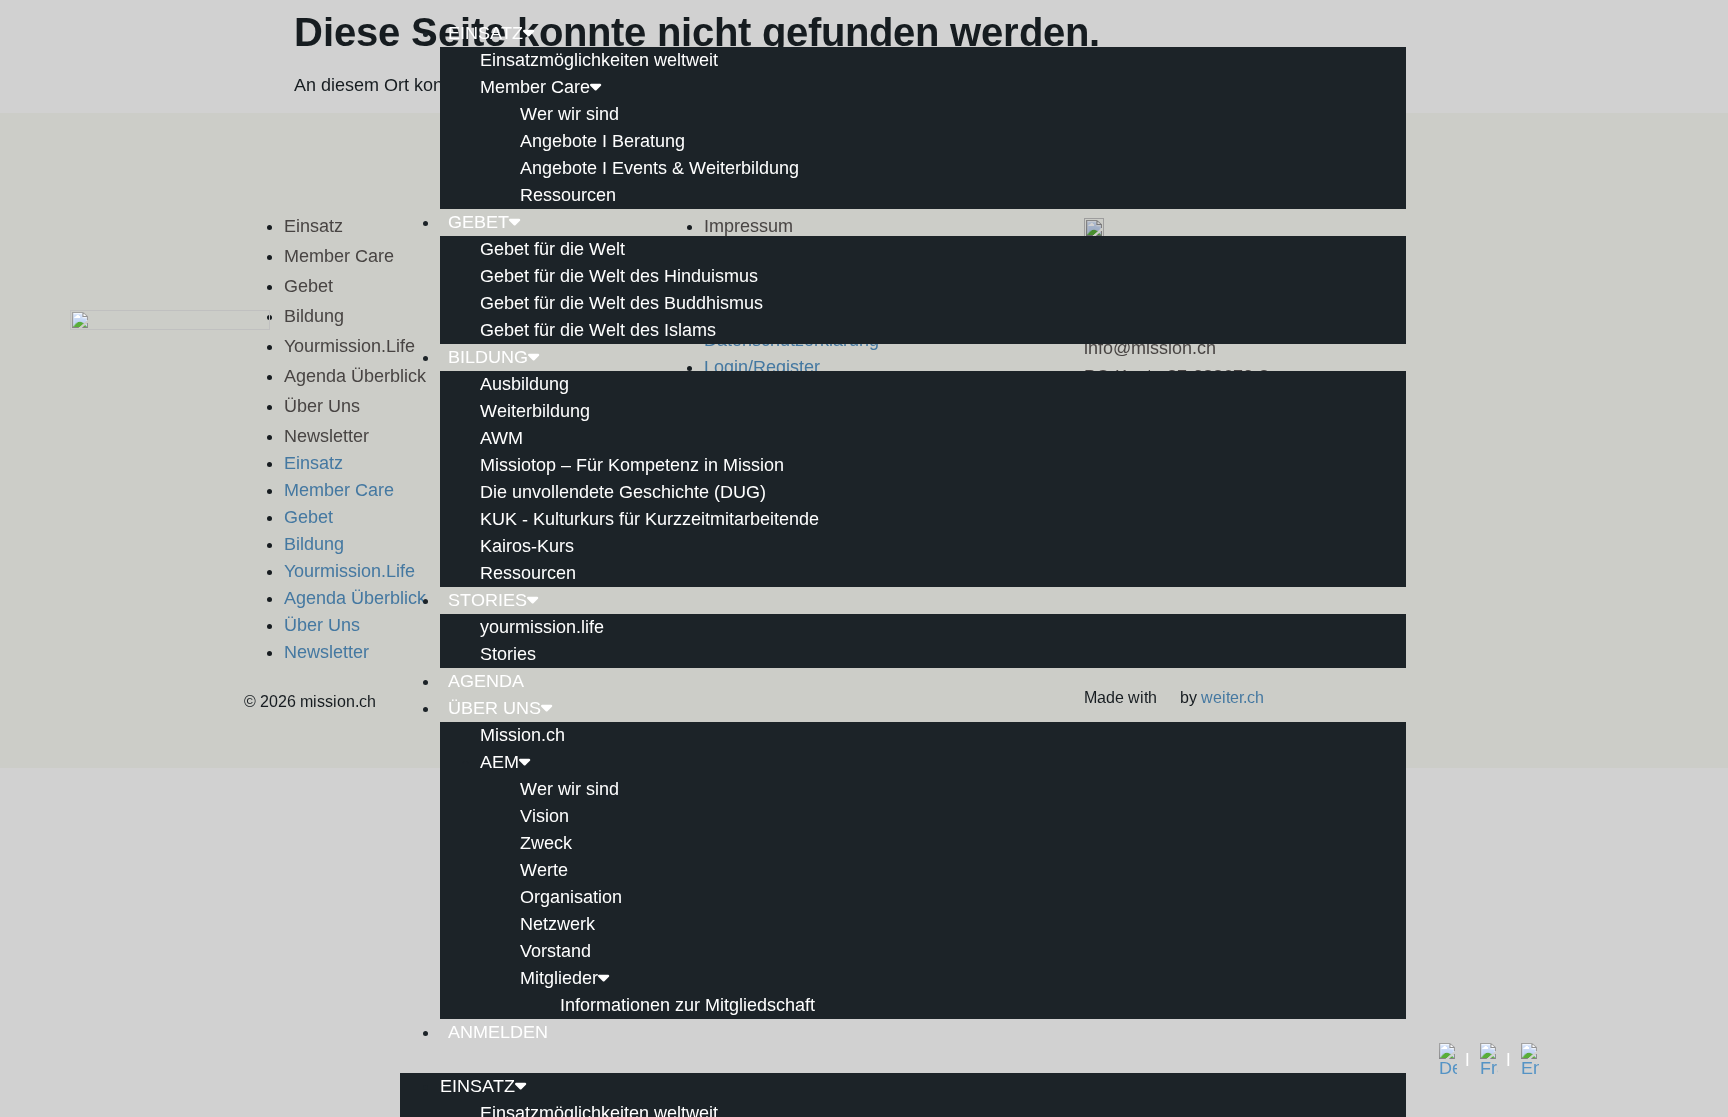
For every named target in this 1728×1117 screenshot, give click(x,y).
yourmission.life (542, 627)
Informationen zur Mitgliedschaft (687, 1005)
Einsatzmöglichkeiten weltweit (599, 60)
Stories (508, 654)
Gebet (478, 222)
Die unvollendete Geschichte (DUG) (623, 492)
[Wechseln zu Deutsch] (1454, 1060)
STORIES (487, 600)
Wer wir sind (569, 114)
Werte (544, 870)
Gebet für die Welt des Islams (598, 330)
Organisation (571, 897)
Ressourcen (568, 195)
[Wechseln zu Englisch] (1530, 1060)
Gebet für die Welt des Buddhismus (621, 303)
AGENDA (486, 681)
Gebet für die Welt (552, 249)
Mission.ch (522, 735)
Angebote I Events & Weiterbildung (659, 168)
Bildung (488, 357)
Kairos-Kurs (527, 546)
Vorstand (555, 951)
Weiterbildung (535, 411)
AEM (499, 762)
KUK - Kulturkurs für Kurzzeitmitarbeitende (649, 519)
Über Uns (494, 708)
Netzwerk (557, 924)
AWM (501, 438)
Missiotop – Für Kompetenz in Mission (632, 465)
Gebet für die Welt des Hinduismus (619, 276)
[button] (903, 1059)
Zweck (546, 843)
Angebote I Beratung (602, 141)
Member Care (535, 87)
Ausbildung (524, 384)
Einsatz (485, 33)
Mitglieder (559, 978)
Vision (544, 816)
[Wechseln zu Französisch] (1495, 1060)
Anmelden (498, 1032)
